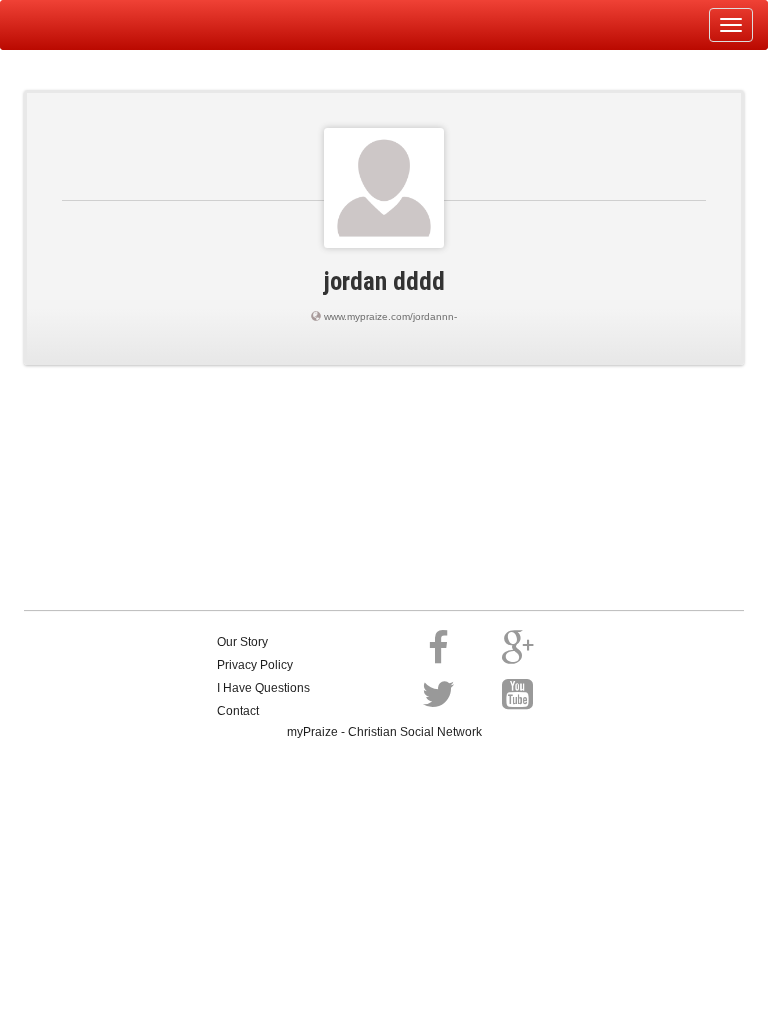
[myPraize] (63, 25)
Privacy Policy (255, 665)
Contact (238, 711)
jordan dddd (384, 281)
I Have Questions (263, 688)
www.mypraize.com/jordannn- (390, 316)
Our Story (242, 642)
